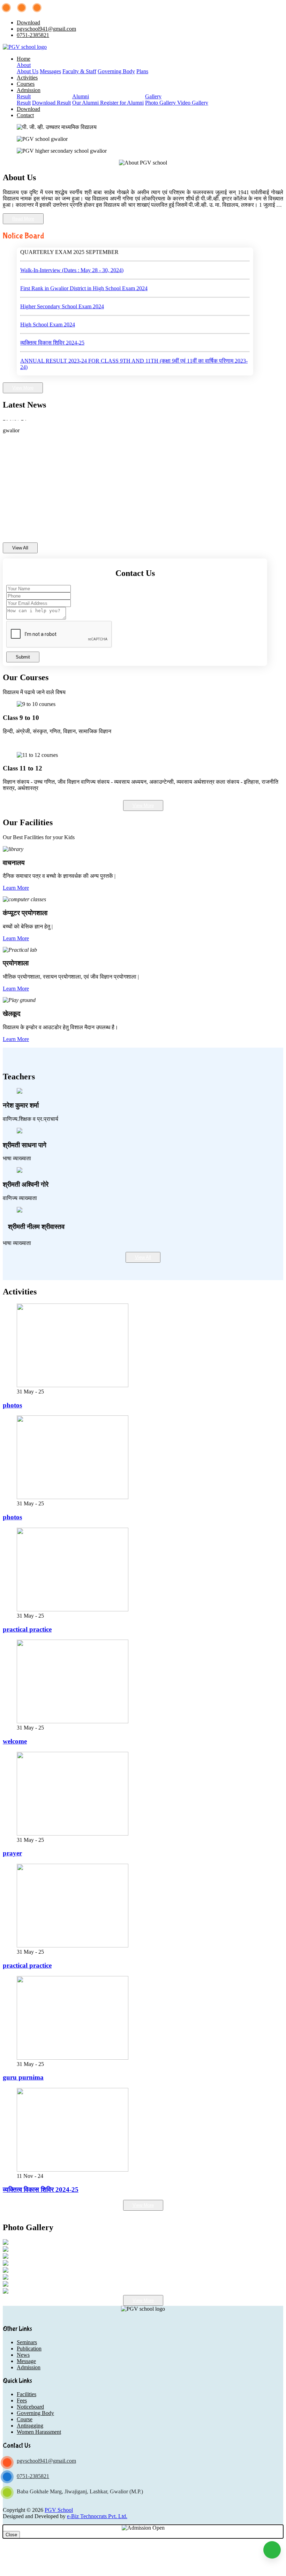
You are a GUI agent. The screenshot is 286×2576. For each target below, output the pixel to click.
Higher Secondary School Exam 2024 (62, 287)
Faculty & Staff (79, 71)
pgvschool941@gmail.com (46, 29)
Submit (23, 657)
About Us (28, 71)
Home (24, 59)
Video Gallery (193, 103)
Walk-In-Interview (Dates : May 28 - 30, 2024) (72, 251)
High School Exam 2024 (48, 306)
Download (28, 22)
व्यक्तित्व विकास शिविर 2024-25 (52, 324)
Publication (29, 2349)
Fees (22, 2400)
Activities (27, 78)
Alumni (81, 96)
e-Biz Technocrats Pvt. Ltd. (97, 2516)
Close (11, 2535)
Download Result (51, 103)
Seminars (27, 2342)
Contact (25, 115)
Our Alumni (86, 103)
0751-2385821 (33, 35)
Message (26, 2361)
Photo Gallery (161, 103)
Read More (23, 219)
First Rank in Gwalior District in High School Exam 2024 (84, 269)
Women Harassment (39, 2432)
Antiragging (30, 2426)
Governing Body (116, 71)
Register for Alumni (122, 103)
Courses (26, 84)
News (23, 2355)
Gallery (153, 96)
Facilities (27, 2394)
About (24, 65)
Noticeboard (30, 2407)
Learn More (16, 888)
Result (24, 96)
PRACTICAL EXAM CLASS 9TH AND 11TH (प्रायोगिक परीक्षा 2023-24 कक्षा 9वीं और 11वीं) (122, 366)
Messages (50, 71)
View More (23, 388)
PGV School (59, 2510)
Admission (29, 90)
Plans (142, 71)
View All (20, 548)
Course (25, 2419)
